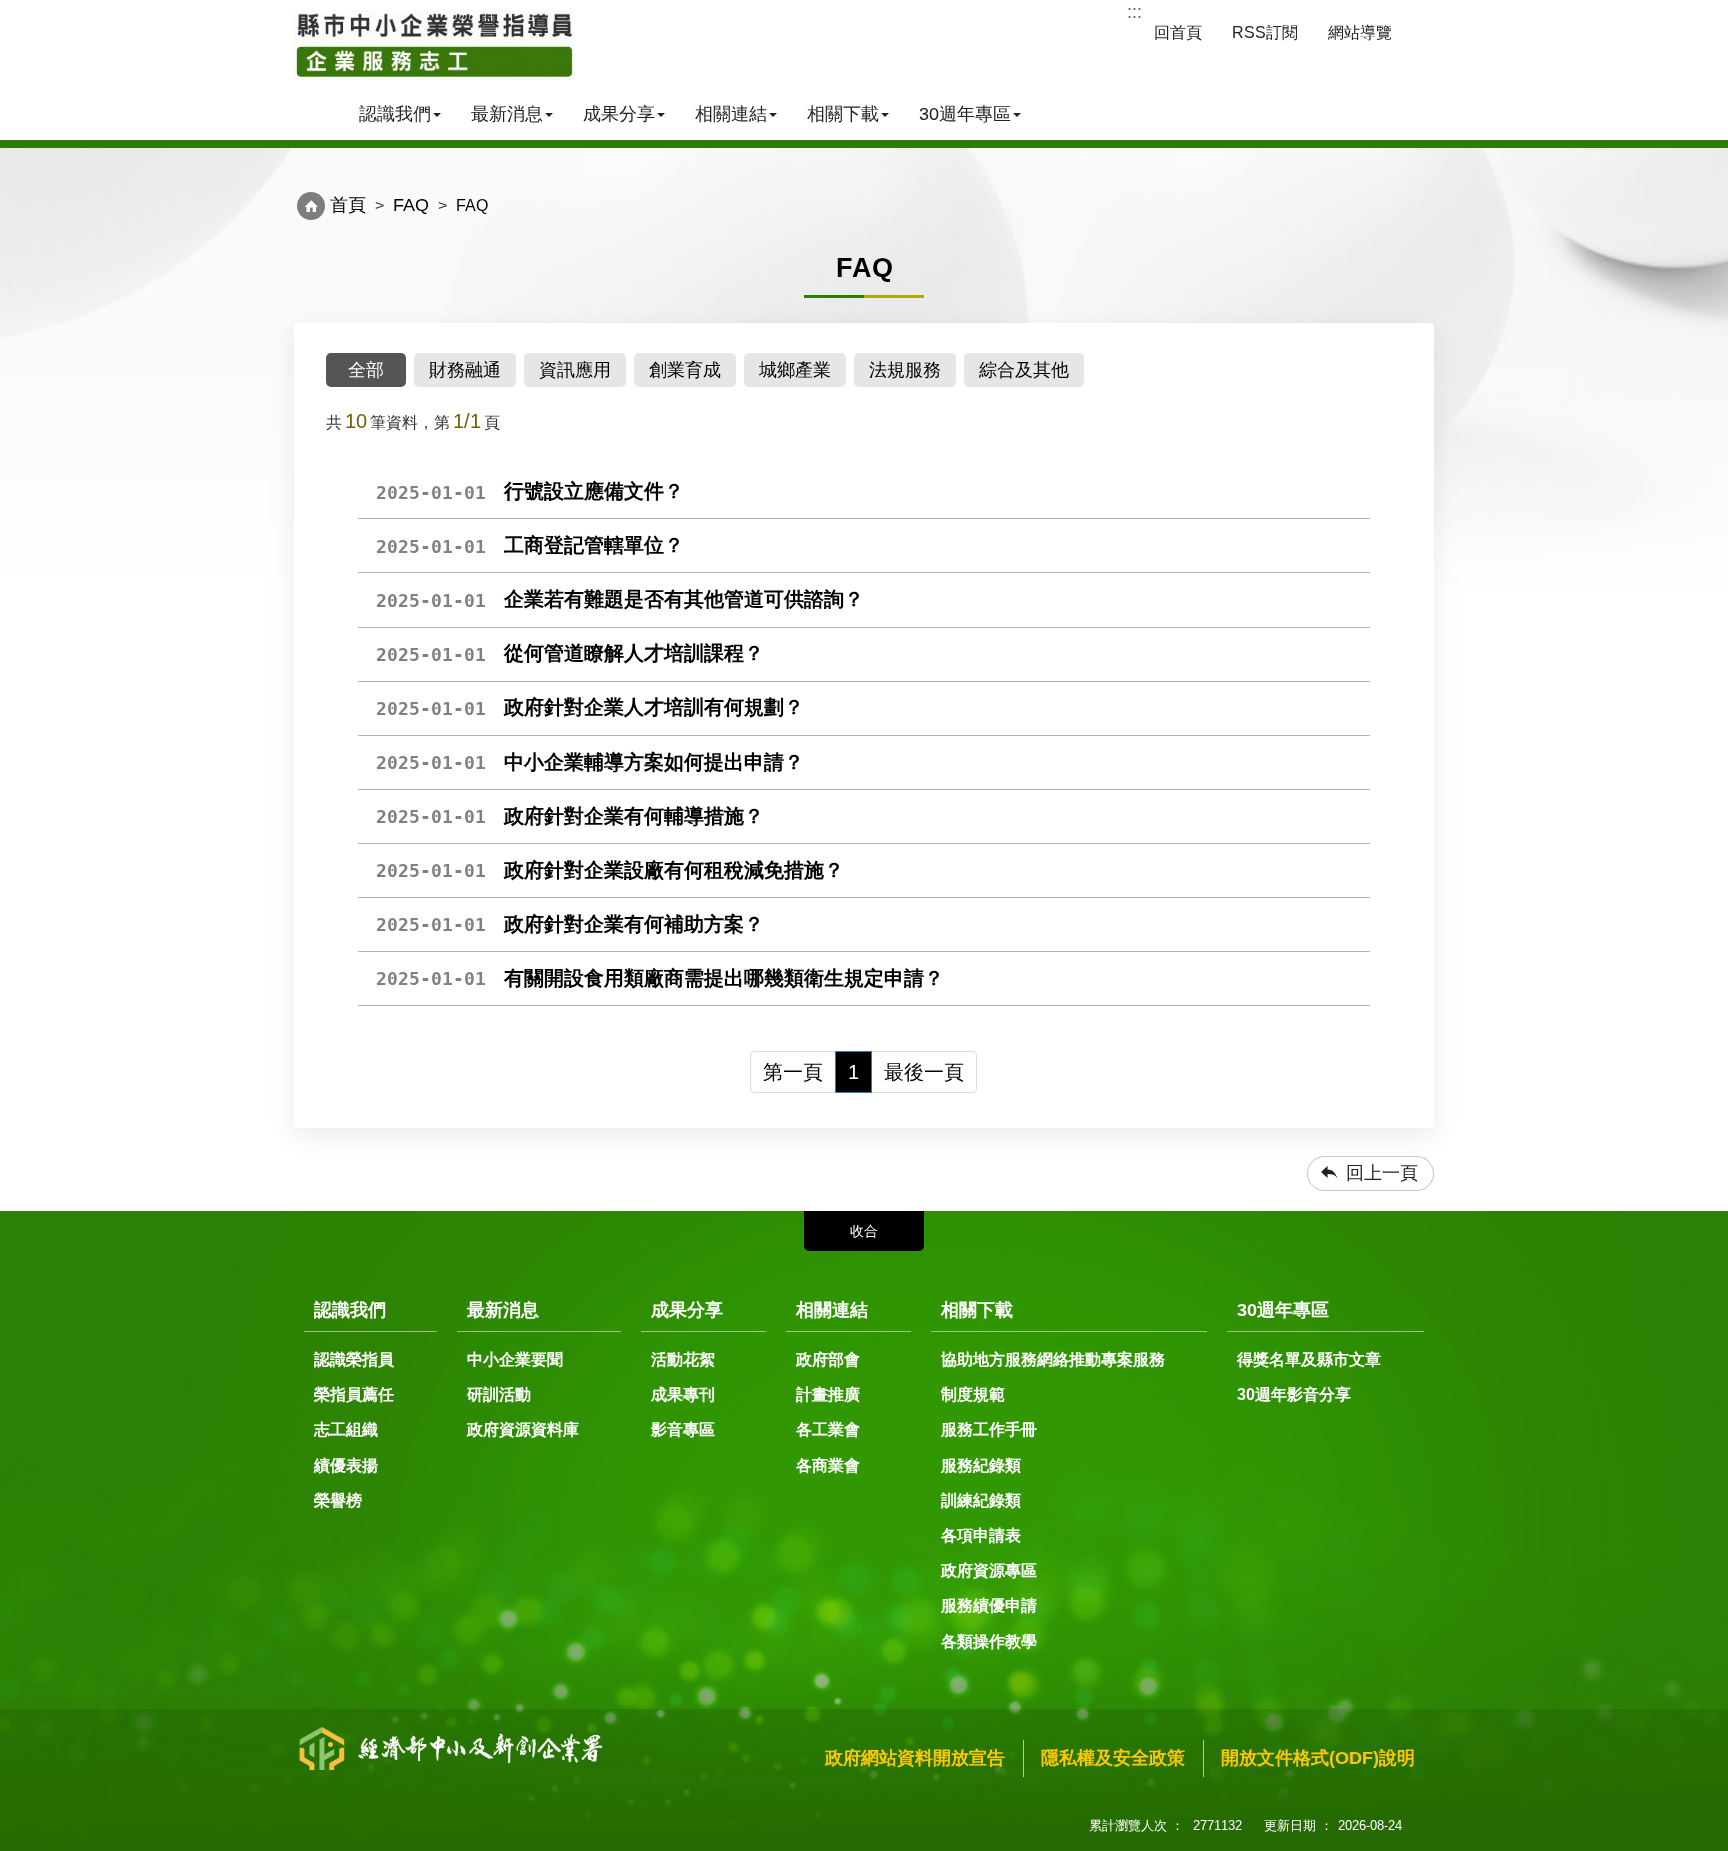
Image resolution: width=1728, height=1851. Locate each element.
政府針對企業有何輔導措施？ (570, 816)
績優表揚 (346, 1465)
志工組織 (346, 1429)
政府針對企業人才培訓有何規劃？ (590, 707)
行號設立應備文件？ (530, 491)
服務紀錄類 (981, 1465)
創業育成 (685, 370)
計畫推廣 (828, 1394)
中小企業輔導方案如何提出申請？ (590, 762)
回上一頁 (1382, 1173)
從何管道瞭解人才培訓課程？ (570, 653)
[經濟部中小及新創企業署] (434, 45)
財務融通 (465, 370)
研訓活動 (499, 1394)
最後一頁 (924, 1072)
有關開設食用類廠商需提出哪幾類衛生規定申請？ (660, 978)
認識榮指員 (354, 1359)
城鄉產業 (795, 370)
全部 (366, 370)
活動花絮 (683, 1359)
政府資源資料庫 (523, 1429)
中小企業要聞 (515, 1359)
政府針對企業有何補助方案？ (570, 924)
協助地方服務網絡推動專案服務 (1053, 1359)
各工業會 (828, 1429)
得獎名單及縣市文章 (1309, 1359)
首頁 (348, 205)
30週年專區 (965, 114)
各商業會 (828, 1465)
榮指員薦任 (354, 1394)
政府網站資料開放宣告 (915, 1758)
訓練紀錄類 (981, 1500)
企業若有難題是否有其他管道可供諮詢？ (620, 599)
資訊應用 (575, 370)
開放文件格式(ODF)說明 (1318, 1758)
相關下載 (843, 114)
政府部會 (828, 1359)
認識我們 (395, 114)
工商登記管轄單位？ (530, 545)
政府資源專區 (989, 1570)
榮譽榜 (338, 1500)
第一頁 (793, 1072)
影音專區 (683, 1429)
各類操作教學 (989, 1641)
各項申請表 (981, 1535)
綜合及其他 (1024, 370)
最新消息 (507, 114)
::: (1134, 12)
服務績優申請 (989, 1605)
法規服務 (905, 370)
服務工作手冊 (989, 1429)
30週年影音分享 (1294, 1394)
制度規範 (973, 1394)
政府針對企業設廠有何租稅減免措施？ (610, 870)
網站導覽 (1360, 32)
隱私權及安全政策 (1113, 1758)
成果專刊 (683, 1394)
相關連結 (731, 114)
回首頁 (1178, 32)
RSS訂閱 (1265, 32)
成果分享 (619, 114)
